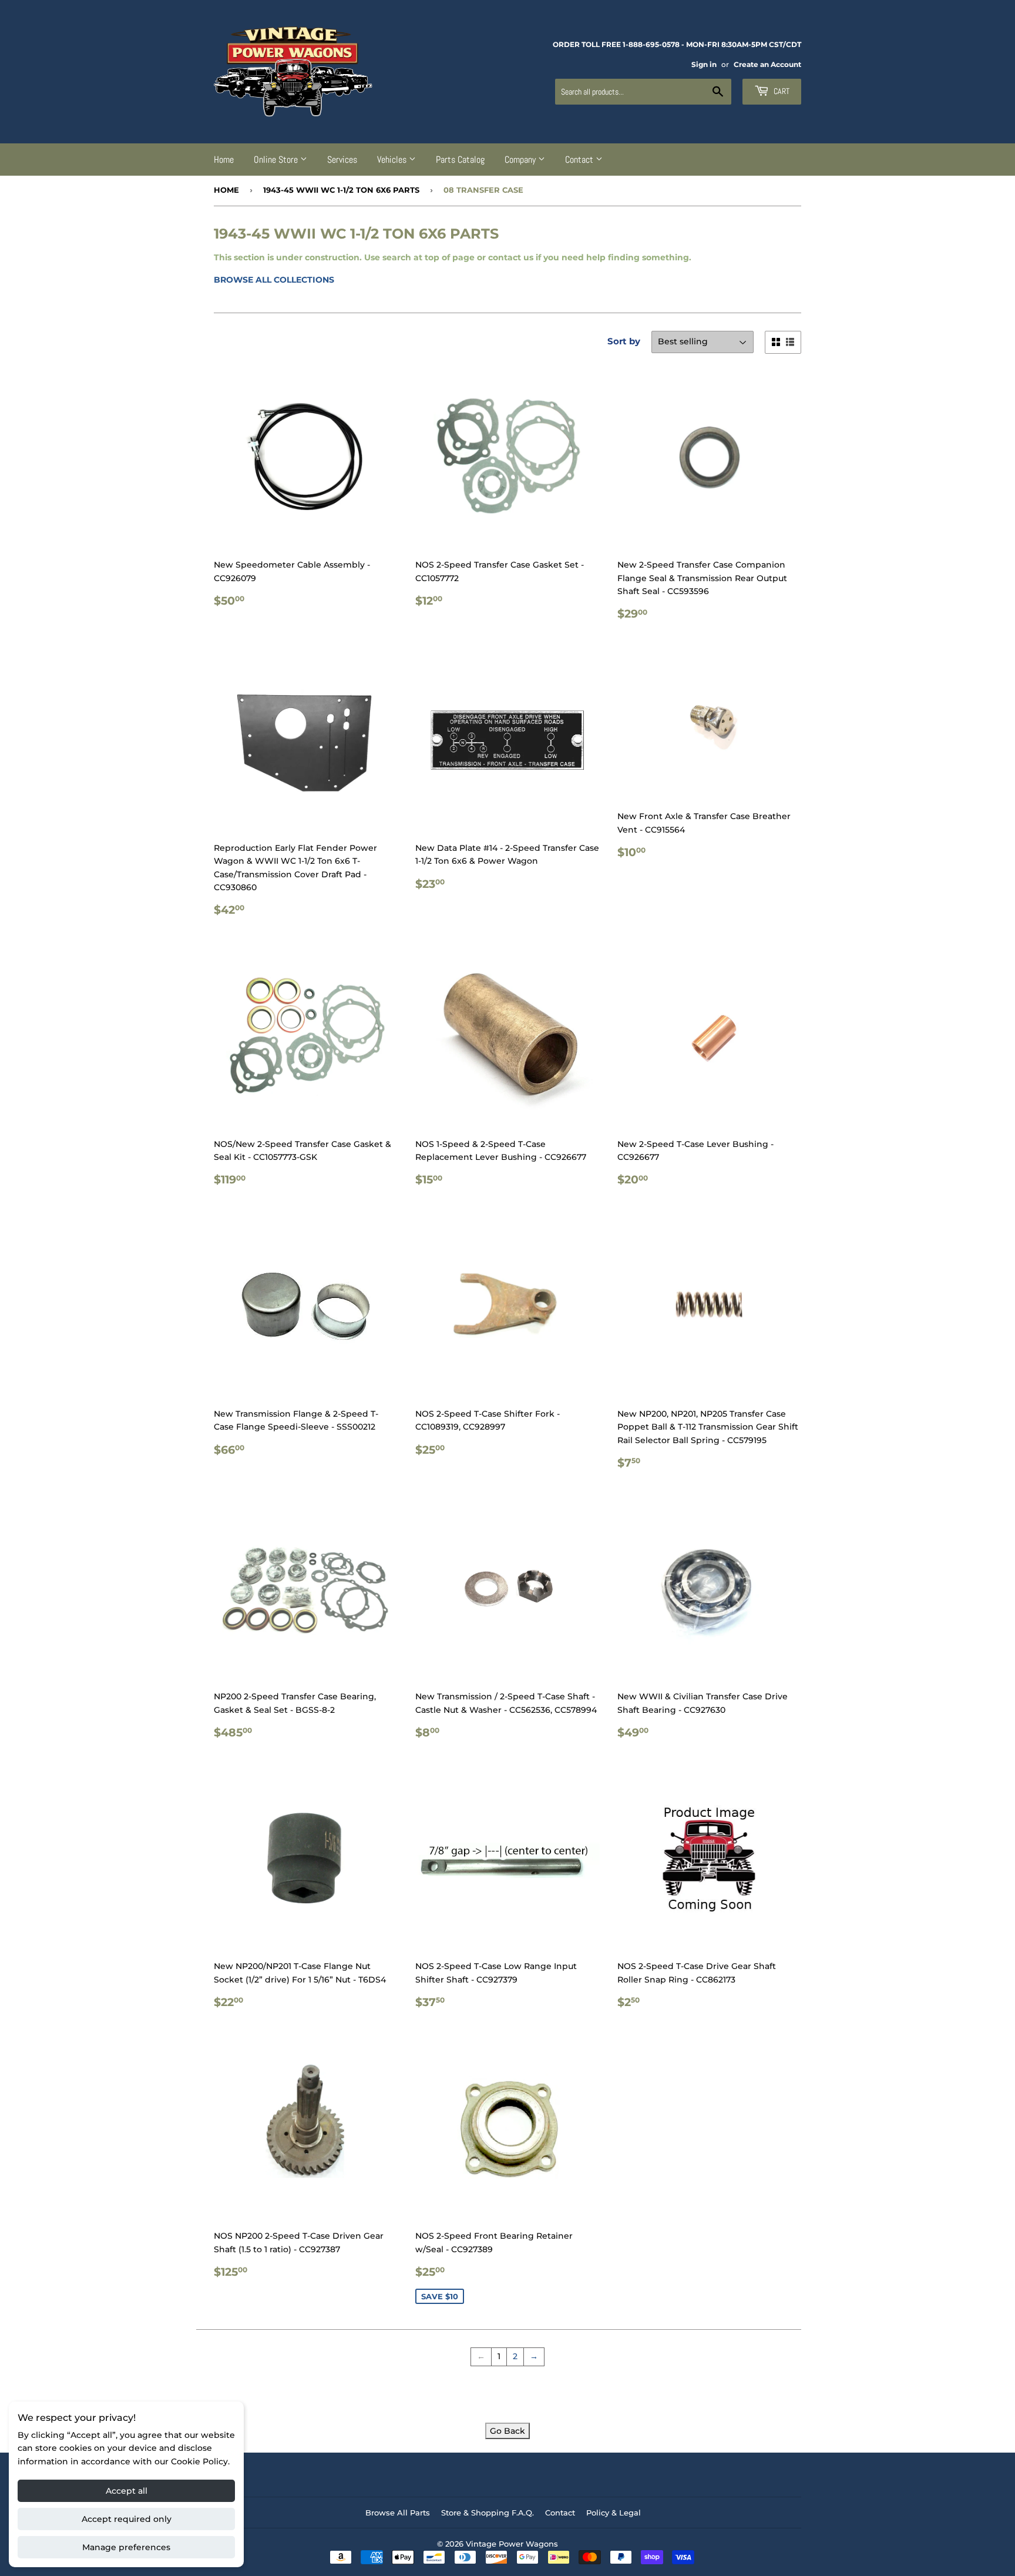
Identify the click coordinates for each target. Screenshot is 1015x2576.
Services (342, 160)
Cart (781, 91)
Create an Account (767, 64)
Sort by (624, 341)
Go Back (508, 2431)
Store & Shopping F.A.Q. (488, 2513)
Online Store (277, 160)
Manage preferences (126, 2547)
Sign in (704, 64)
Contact (580, 160)
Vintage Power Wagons (512, 2544)
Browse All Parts (398, 2513)
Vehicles (393, 160)
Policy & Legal (614, 2513)
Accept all (127, 2491)
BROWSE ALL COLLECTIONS (274, 280)
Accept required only (127, 2519)
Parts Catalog (460, 160)
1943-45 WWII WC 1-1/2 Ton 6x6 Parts (341, 190)
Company (521, 160)
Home (224, 160)
